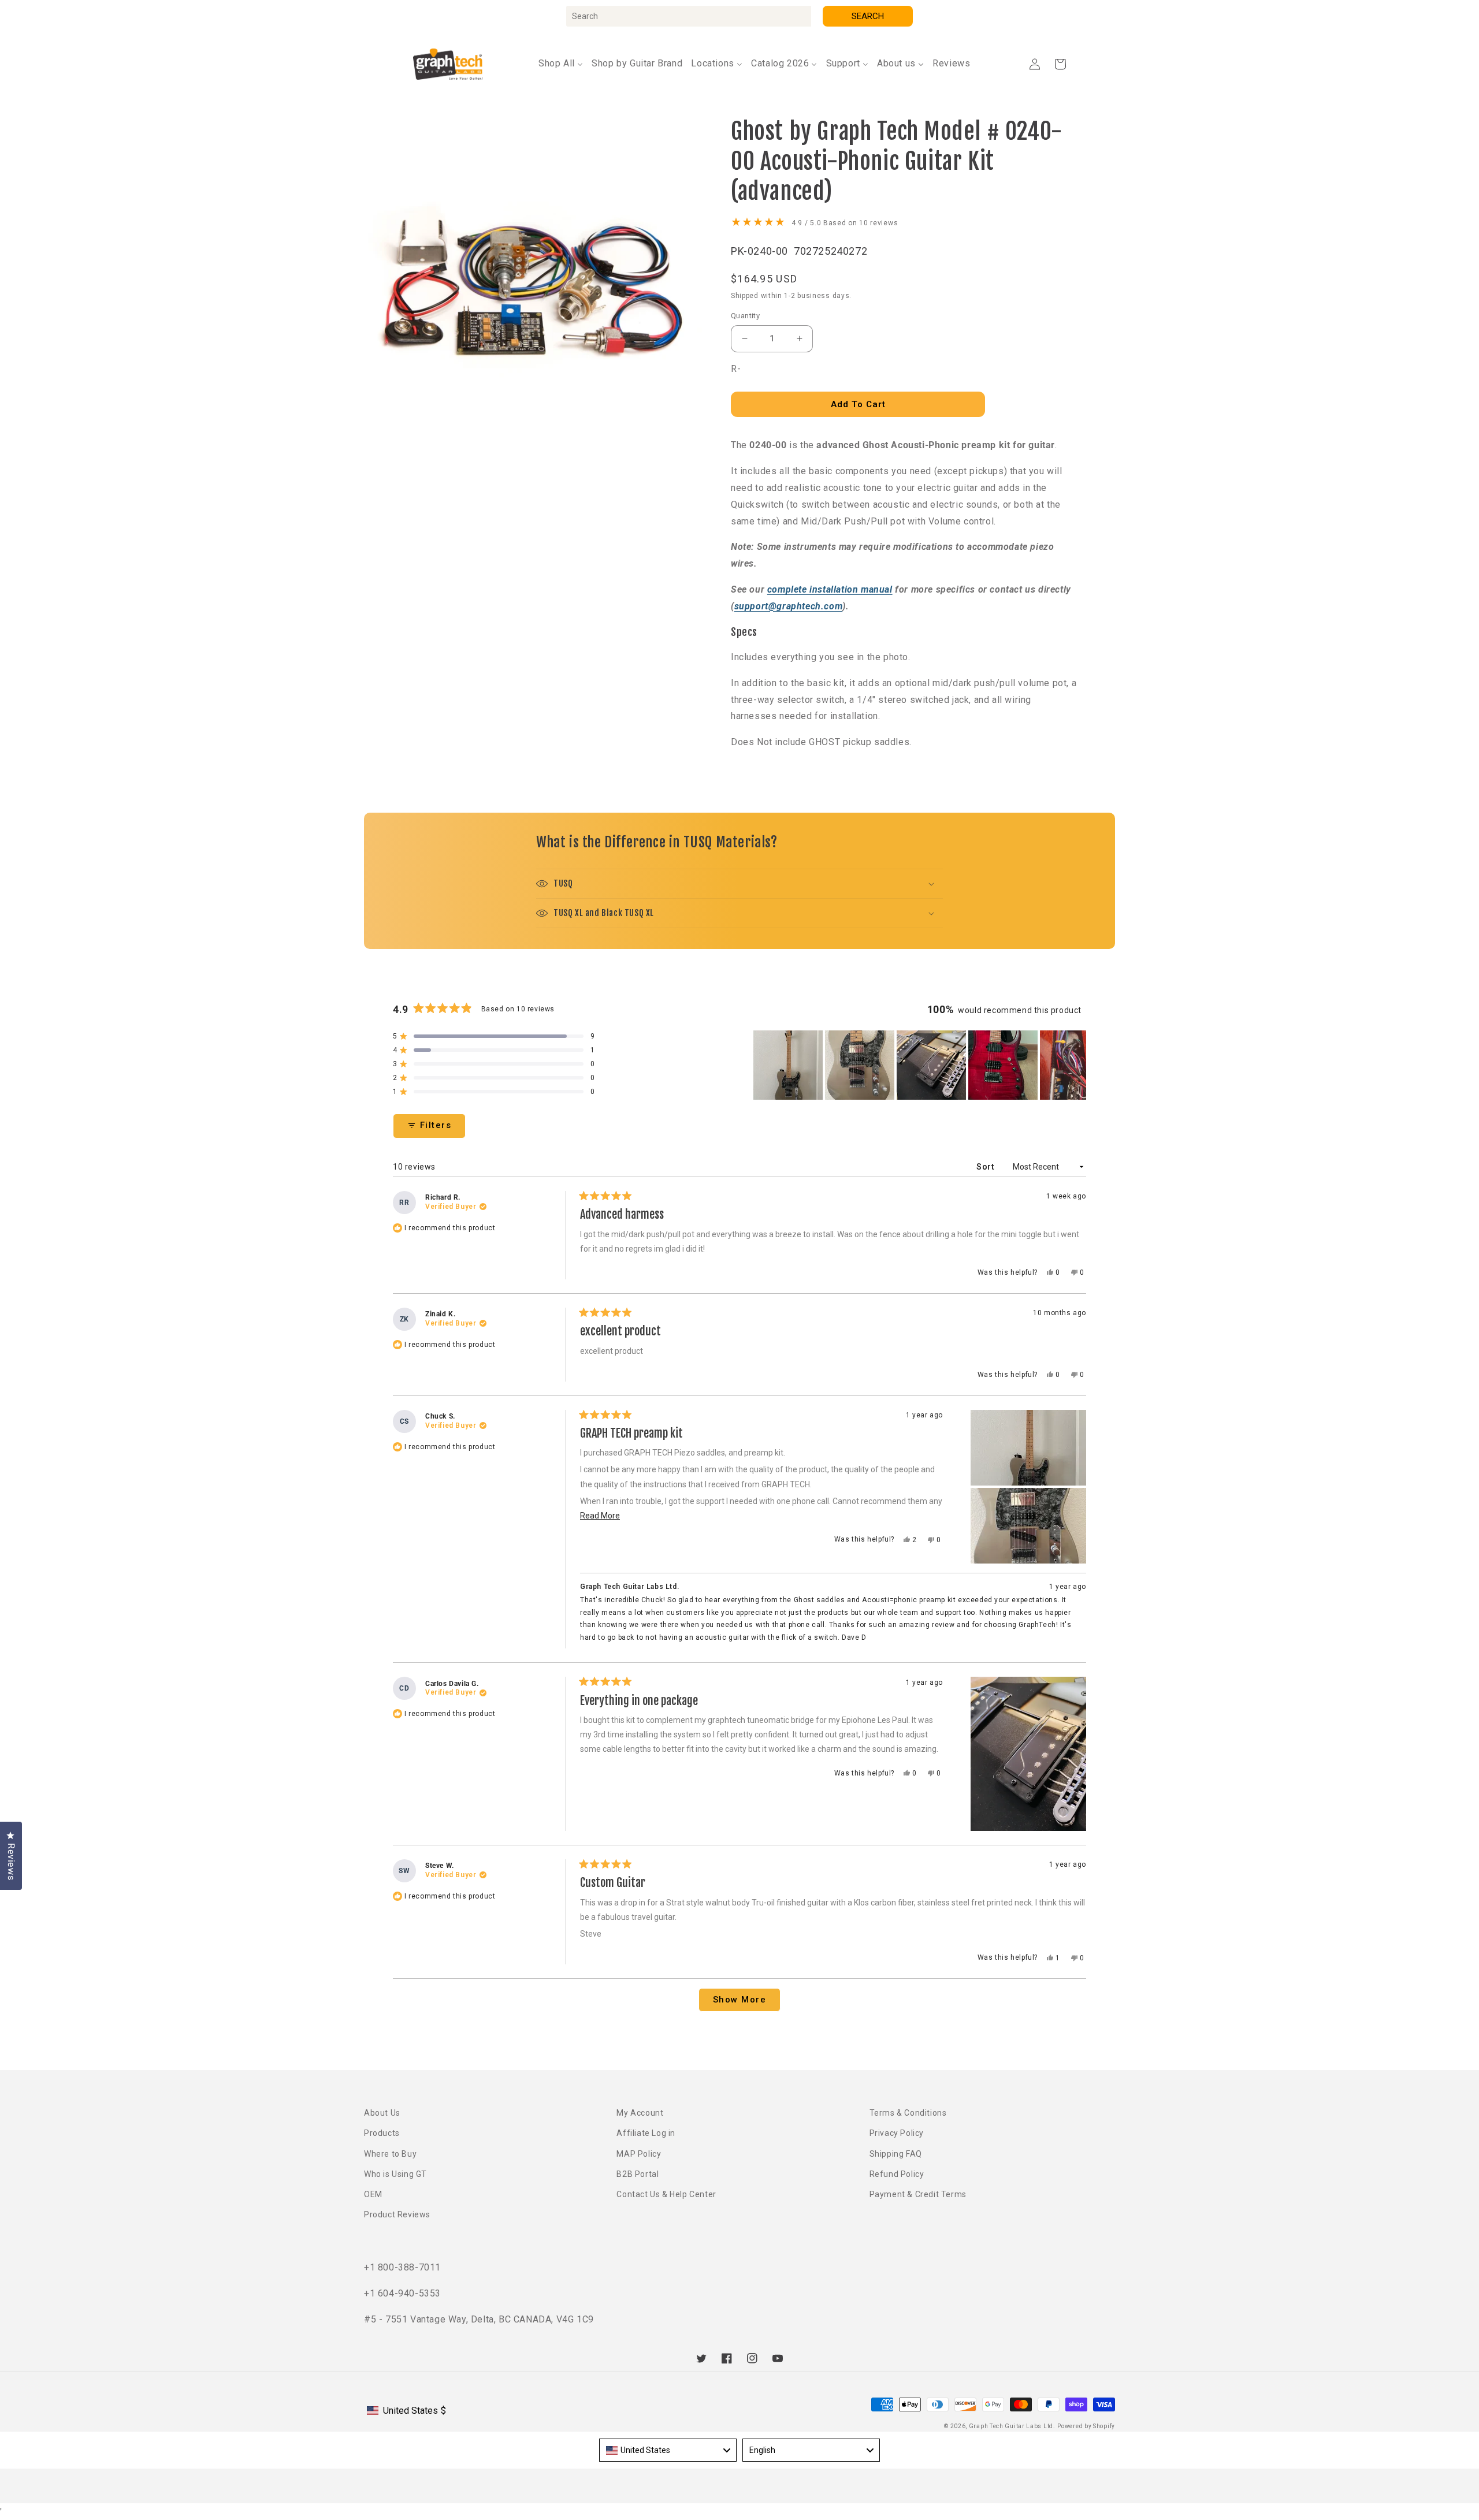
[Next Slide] (1077, 1065)
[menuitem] (561, 64)
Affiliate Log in (646, 2133)
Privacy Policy (897, 2133)
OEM (373, 2194)
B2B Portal (638, 2174)
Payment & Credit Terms (918, 2194)
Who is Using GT (395, 2174)
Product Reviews (397, 2214)
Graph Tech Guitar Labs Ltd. (1012, 2426)
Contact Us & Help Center (666, 2194)
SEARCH (868, 16)
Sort (986, 1167)
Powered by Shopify (1086, 2426)
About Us (382, 2113)
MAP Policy (639, 2154)
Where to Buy (390, 2154)
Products (382, 2133)
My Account (640, 2113)
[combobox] (689, 16)
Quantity (745, 316)
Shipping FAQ (896, 2154)
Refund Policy (897, 2174)
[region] (920, 1065)
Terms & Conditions (908, 2113)
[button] (1060, 64)
